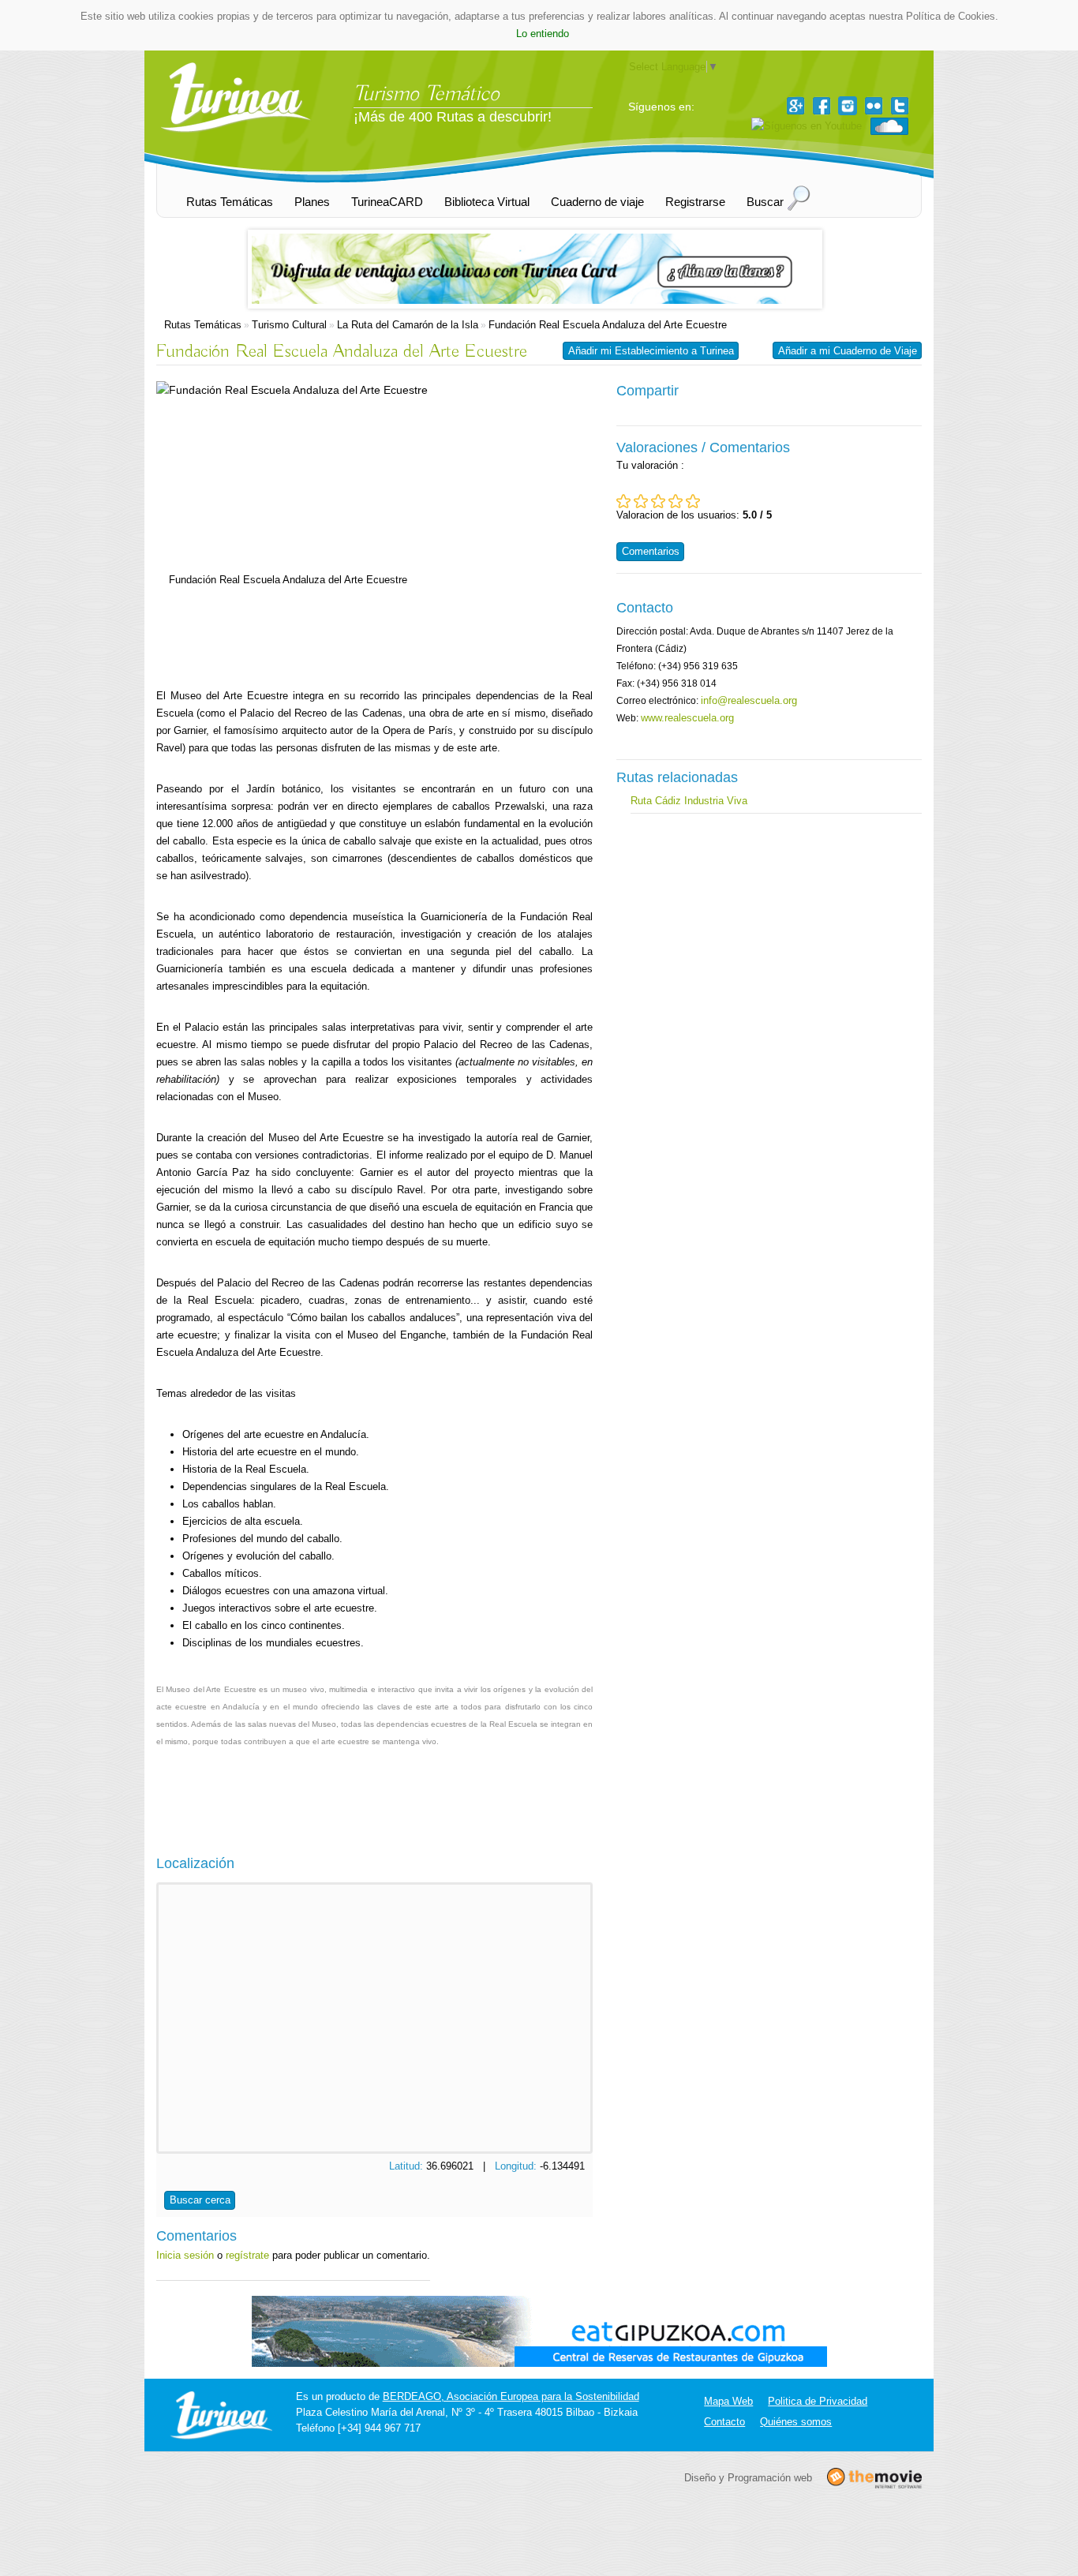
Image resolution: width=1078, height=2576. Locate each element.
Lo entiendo (543, 34)
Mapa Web (728, 2401)
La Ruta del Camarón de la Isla (408, 325)
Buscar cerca (200, 2200)
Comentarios (651, 551)
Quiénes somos (796, 2422)
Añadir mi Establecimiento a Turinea (651, 351)
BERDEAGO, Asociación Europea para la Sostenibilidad (511, 2396)
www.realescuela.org (687, 718)
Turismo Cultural (289, 325)
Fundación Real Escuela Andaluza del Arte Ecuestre (608, 325)
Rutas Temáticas (203, 325)
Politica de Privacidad (818, 2401)
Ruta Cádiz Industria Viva (689, 801)
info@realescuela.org (749, 700)
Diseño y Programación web (748, 2477)
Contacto (724, 2422)
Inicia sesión (185, 2255)
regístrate (247, 2255)
